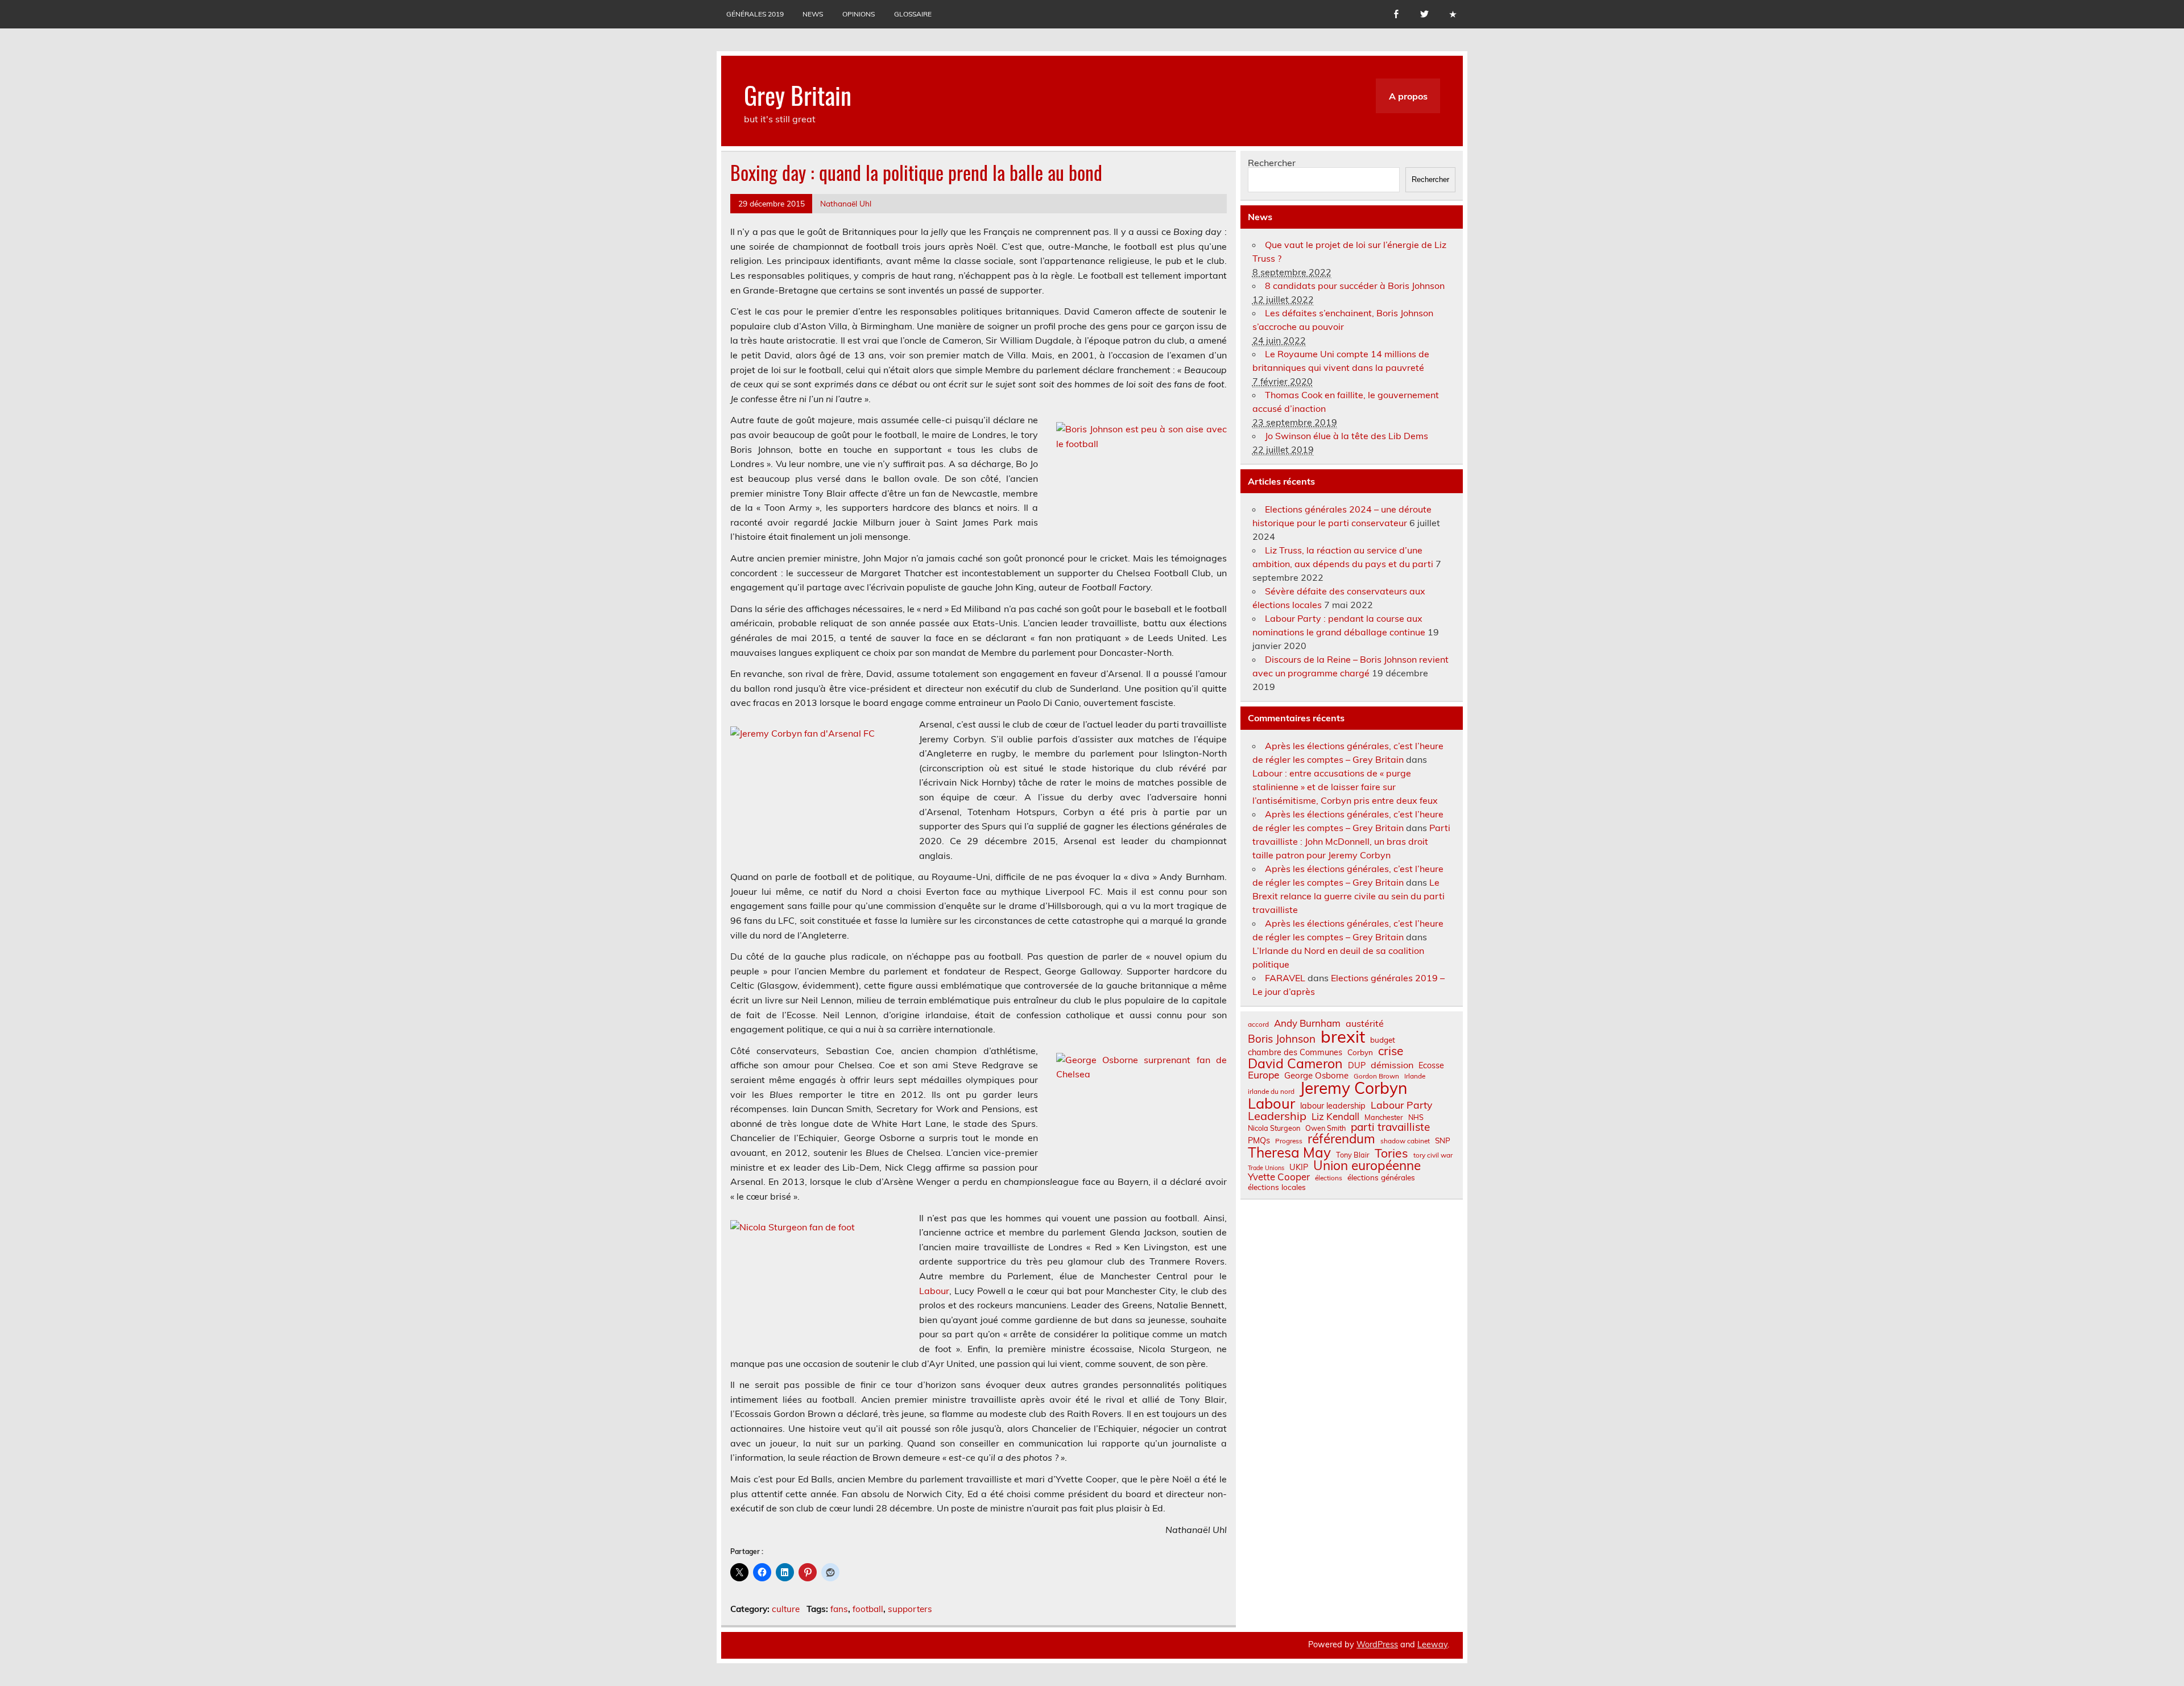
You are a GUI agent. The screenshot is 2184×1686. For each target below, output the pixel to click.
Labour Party (1401, 1105)
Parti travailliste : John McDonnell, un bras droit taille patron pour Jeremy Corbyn (1351, 841)
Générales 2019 (755, 14)
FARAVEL (1285, 978)
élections (1329, 1178)
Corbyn (1360, 1052)
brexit (1343, 1037)
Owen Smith (1325, 1128)
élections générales (1381, 1177)
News (813, 14)
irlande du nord (1271, 1092)
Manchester (1384, 1117)
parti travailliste (1390, 1127)
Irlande (1415, 1076)
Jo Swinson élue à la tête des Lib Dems (1347, 436)
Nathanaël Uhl (846, 203)
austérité (1365, 1023)
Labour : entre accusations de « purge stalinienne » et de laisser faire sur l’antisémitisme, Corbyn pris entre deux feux (1345, 787)
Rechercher (1272, 163)
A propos (1408, 96)
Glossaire (913, 14)
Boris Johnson (1282, 1039)
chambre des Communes (1295, 1052)
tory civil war (1433, 1155)
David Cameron (1295, 1063)
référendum (1341, 1139)
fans (839, 1609)
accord (1258, 1024)
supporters (910, 1609)
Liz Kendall (1335, 1117)
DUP (1357, 1065)
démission (1392, 1065)
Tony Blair (1353, 1155)
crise (1391, 1051)
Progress (1289, 1141)
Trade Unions (1266, 1168)
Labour (934, 1291)
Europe (1263, 1075)
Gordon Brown (1376, 1076)
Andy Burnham (1307, 1024)
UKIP (1299, 1167)
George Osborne (1316, 1075)
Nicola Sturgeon (1274, 1128)
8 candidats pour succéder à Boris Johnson (1355, 286)
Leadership (1277, 1116)
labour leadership (1333, 1106)
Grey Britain (798, 94)
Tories (1391, 1153)
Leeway (1432, 1644)
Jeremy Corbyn (1353, 1088)
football (868, 1609)
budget (1383, 1040)
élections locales (1277, 1187)
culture (786, 1609)
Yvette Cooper (1279, 1177)
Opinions (859, 14)
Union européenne (1367, 1166)
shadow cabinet (1405, 1141)
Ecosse (1431, 1065)
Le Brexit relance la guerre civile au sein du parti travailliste (1349, 896)
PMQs (1259, 1140)
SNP (1443, 1140)
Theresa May (1289, 1152)
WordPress (1377, 1644)
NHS (1416, 1117)
